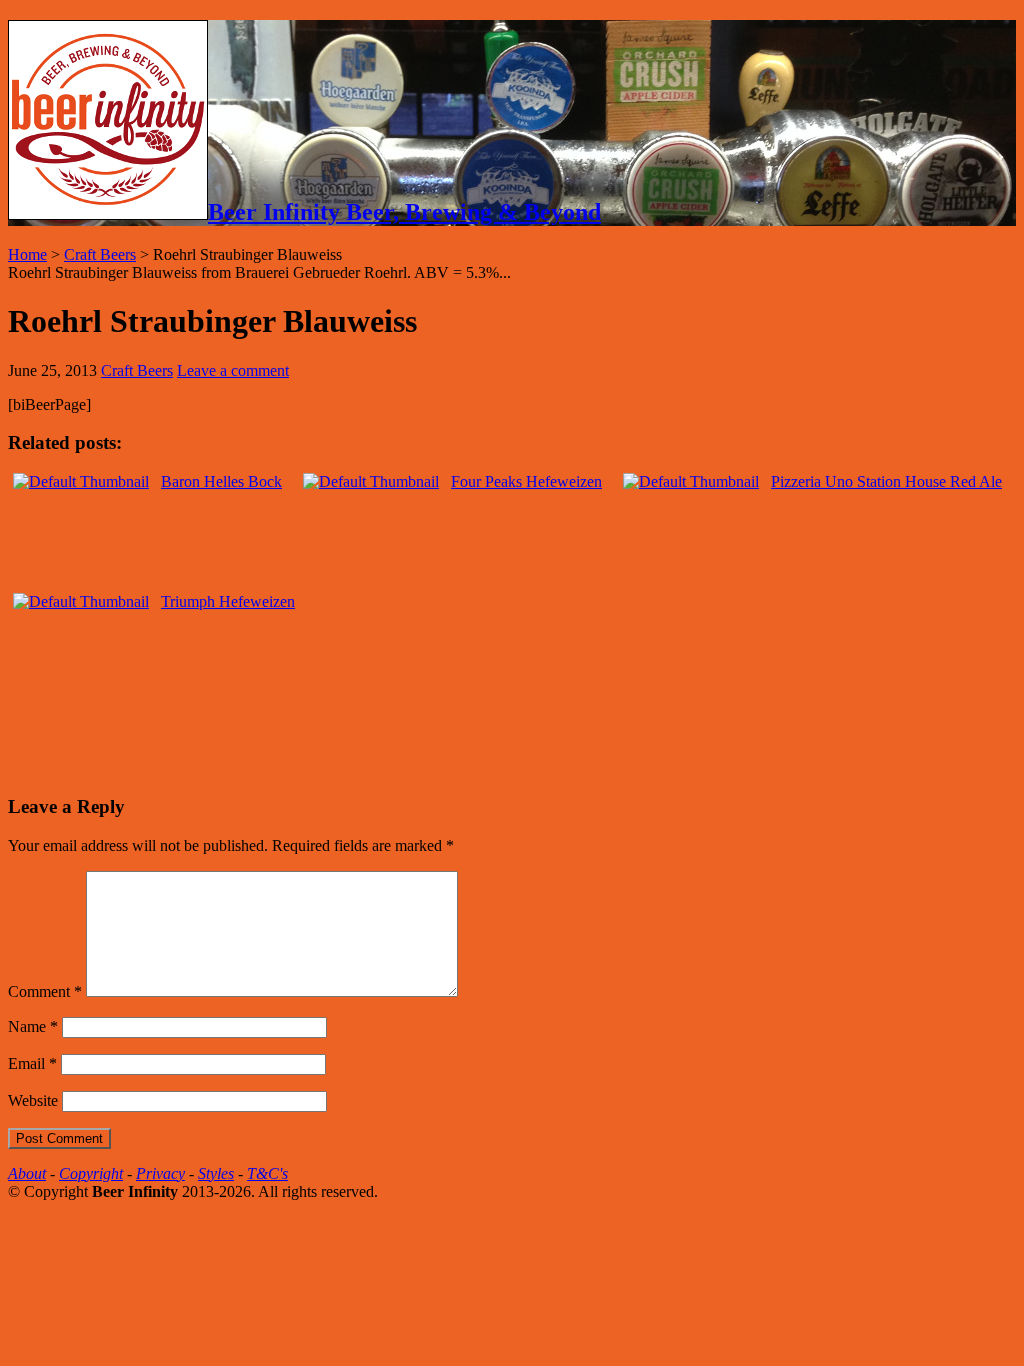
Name (33, 1026)
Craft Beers (100, 254)
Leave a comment (233, 370)
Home (27, 254)
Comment (45, 991)
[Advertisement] (242, 743)
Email (32, 1063)
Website (33, 1100)
